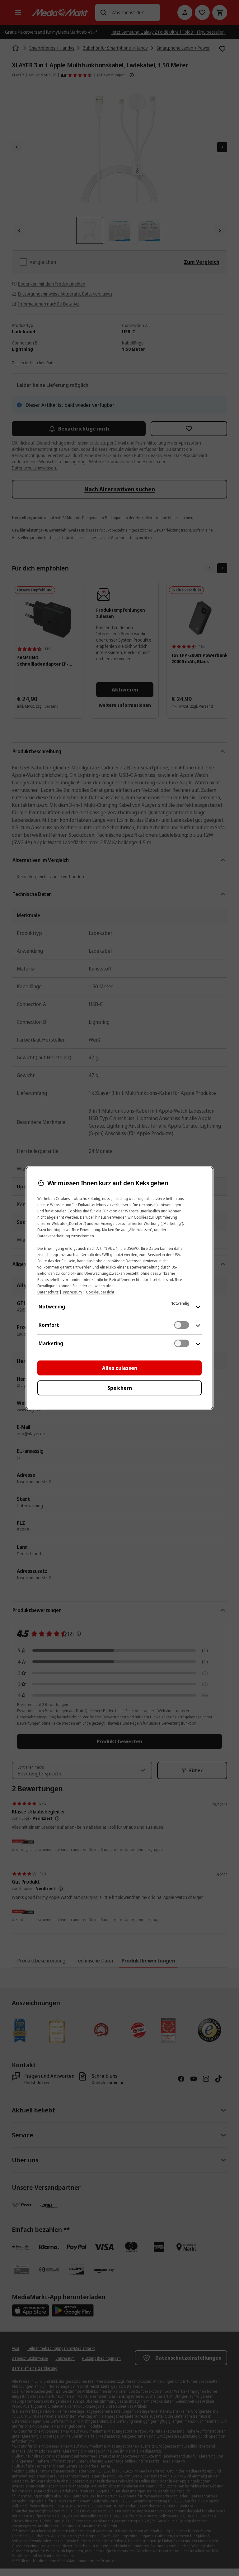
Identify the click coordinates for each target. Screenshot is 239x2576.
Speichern (120, 1388)
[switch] (182, 1325)
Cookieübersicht (100, 1292)
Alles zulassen (120, 1368)
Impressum (72, 1292)
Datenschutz (48, 1292)
